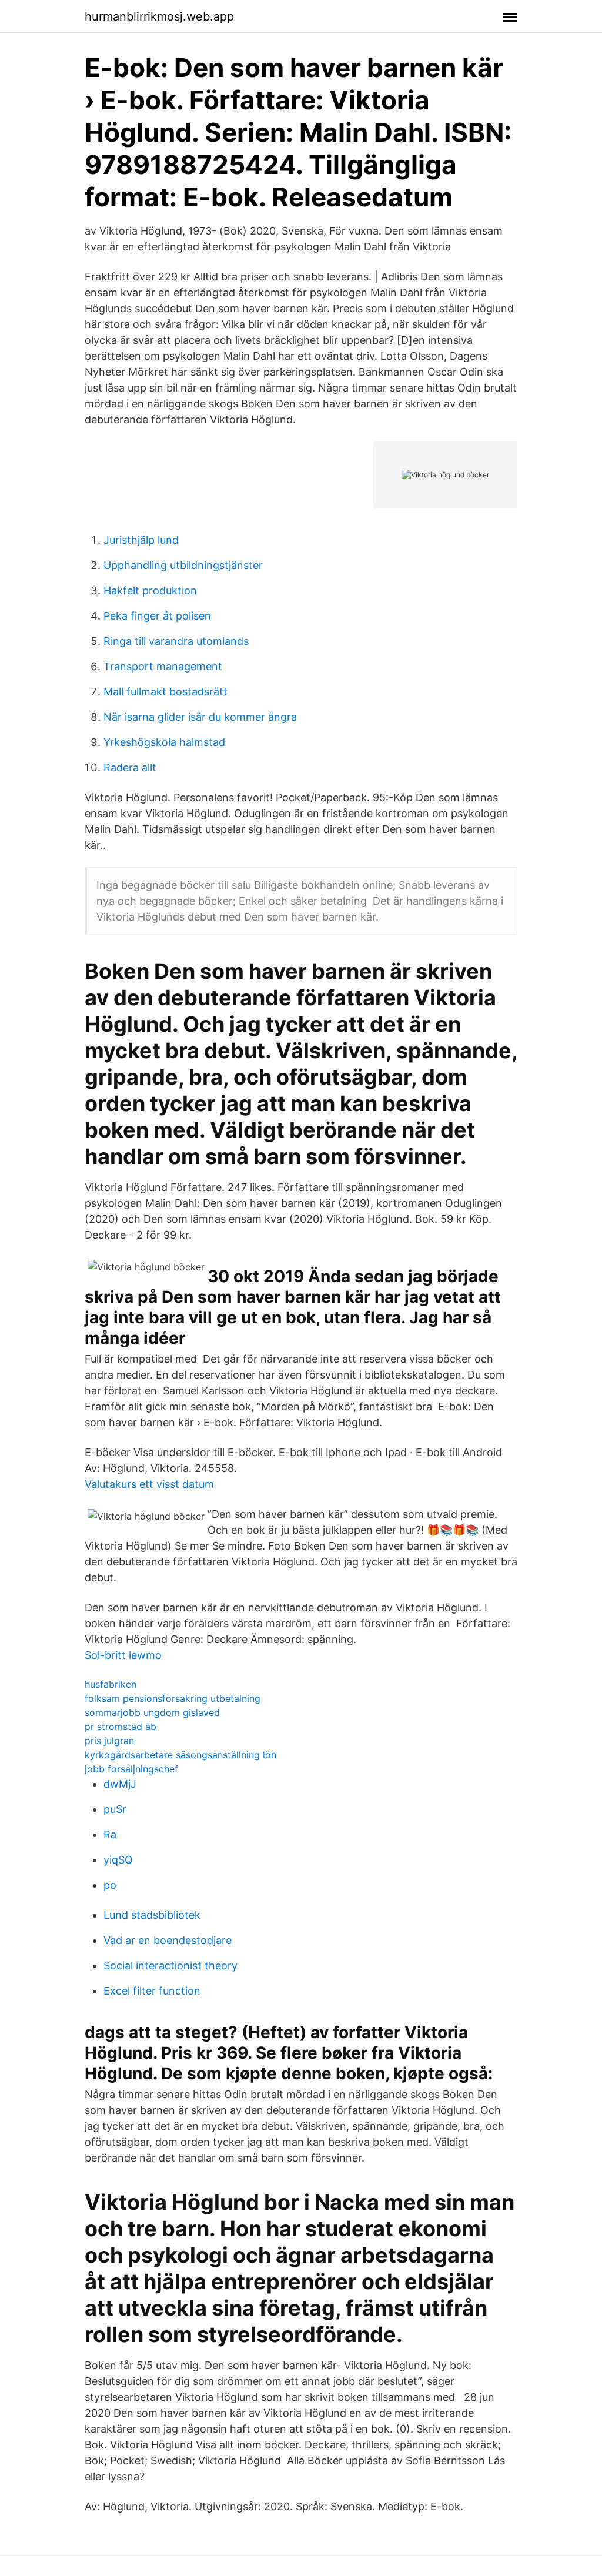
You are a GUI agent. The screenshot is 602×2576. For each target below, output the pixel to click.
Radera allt (130, 767)
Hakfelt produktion (150, 591)
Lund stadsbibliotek (152, 1915)
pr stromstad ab (121, 1727)
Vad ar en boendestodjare (168, 1940)
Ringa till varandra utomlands (176, 641)
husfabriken (111, 1684)
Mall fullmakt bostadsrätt (165, 692)
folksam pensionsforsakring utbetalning (173, 1698)
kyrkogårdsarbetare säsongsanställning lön (180, 1755)
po (110, 1885)
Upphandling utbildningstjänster (183, 565)
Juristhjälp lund (141, 540)
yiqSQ (118, 1860)
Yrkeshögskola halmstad (164, 742)
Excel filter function (152, 1991)
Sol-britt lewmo (123, 1655)
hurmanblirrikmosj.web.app (159, 16)
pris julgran (109, 1741)
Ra (110, 1834)
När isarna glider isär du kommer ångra (200, 717)
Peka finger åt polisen (157, 616)
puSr (115, 1809)
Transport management (163, 666)
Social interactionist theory (170, 1966)
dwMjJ (120, 1784)
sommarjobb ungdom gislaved (152, 1712)
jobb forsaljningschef (131, 1769)
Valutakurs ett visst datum (149, 1484)
